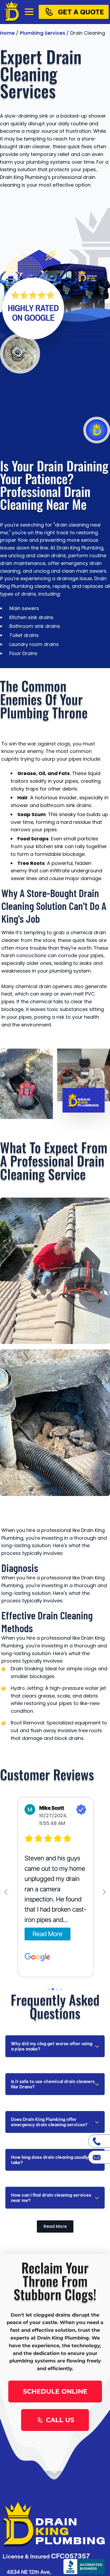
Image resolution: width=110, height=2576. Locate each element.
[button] (6, 1892)
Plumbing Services (42, 33)
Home (7, 33)
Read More (47, 1934)
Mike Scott (51, 1808)
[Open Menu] (29, 12)
